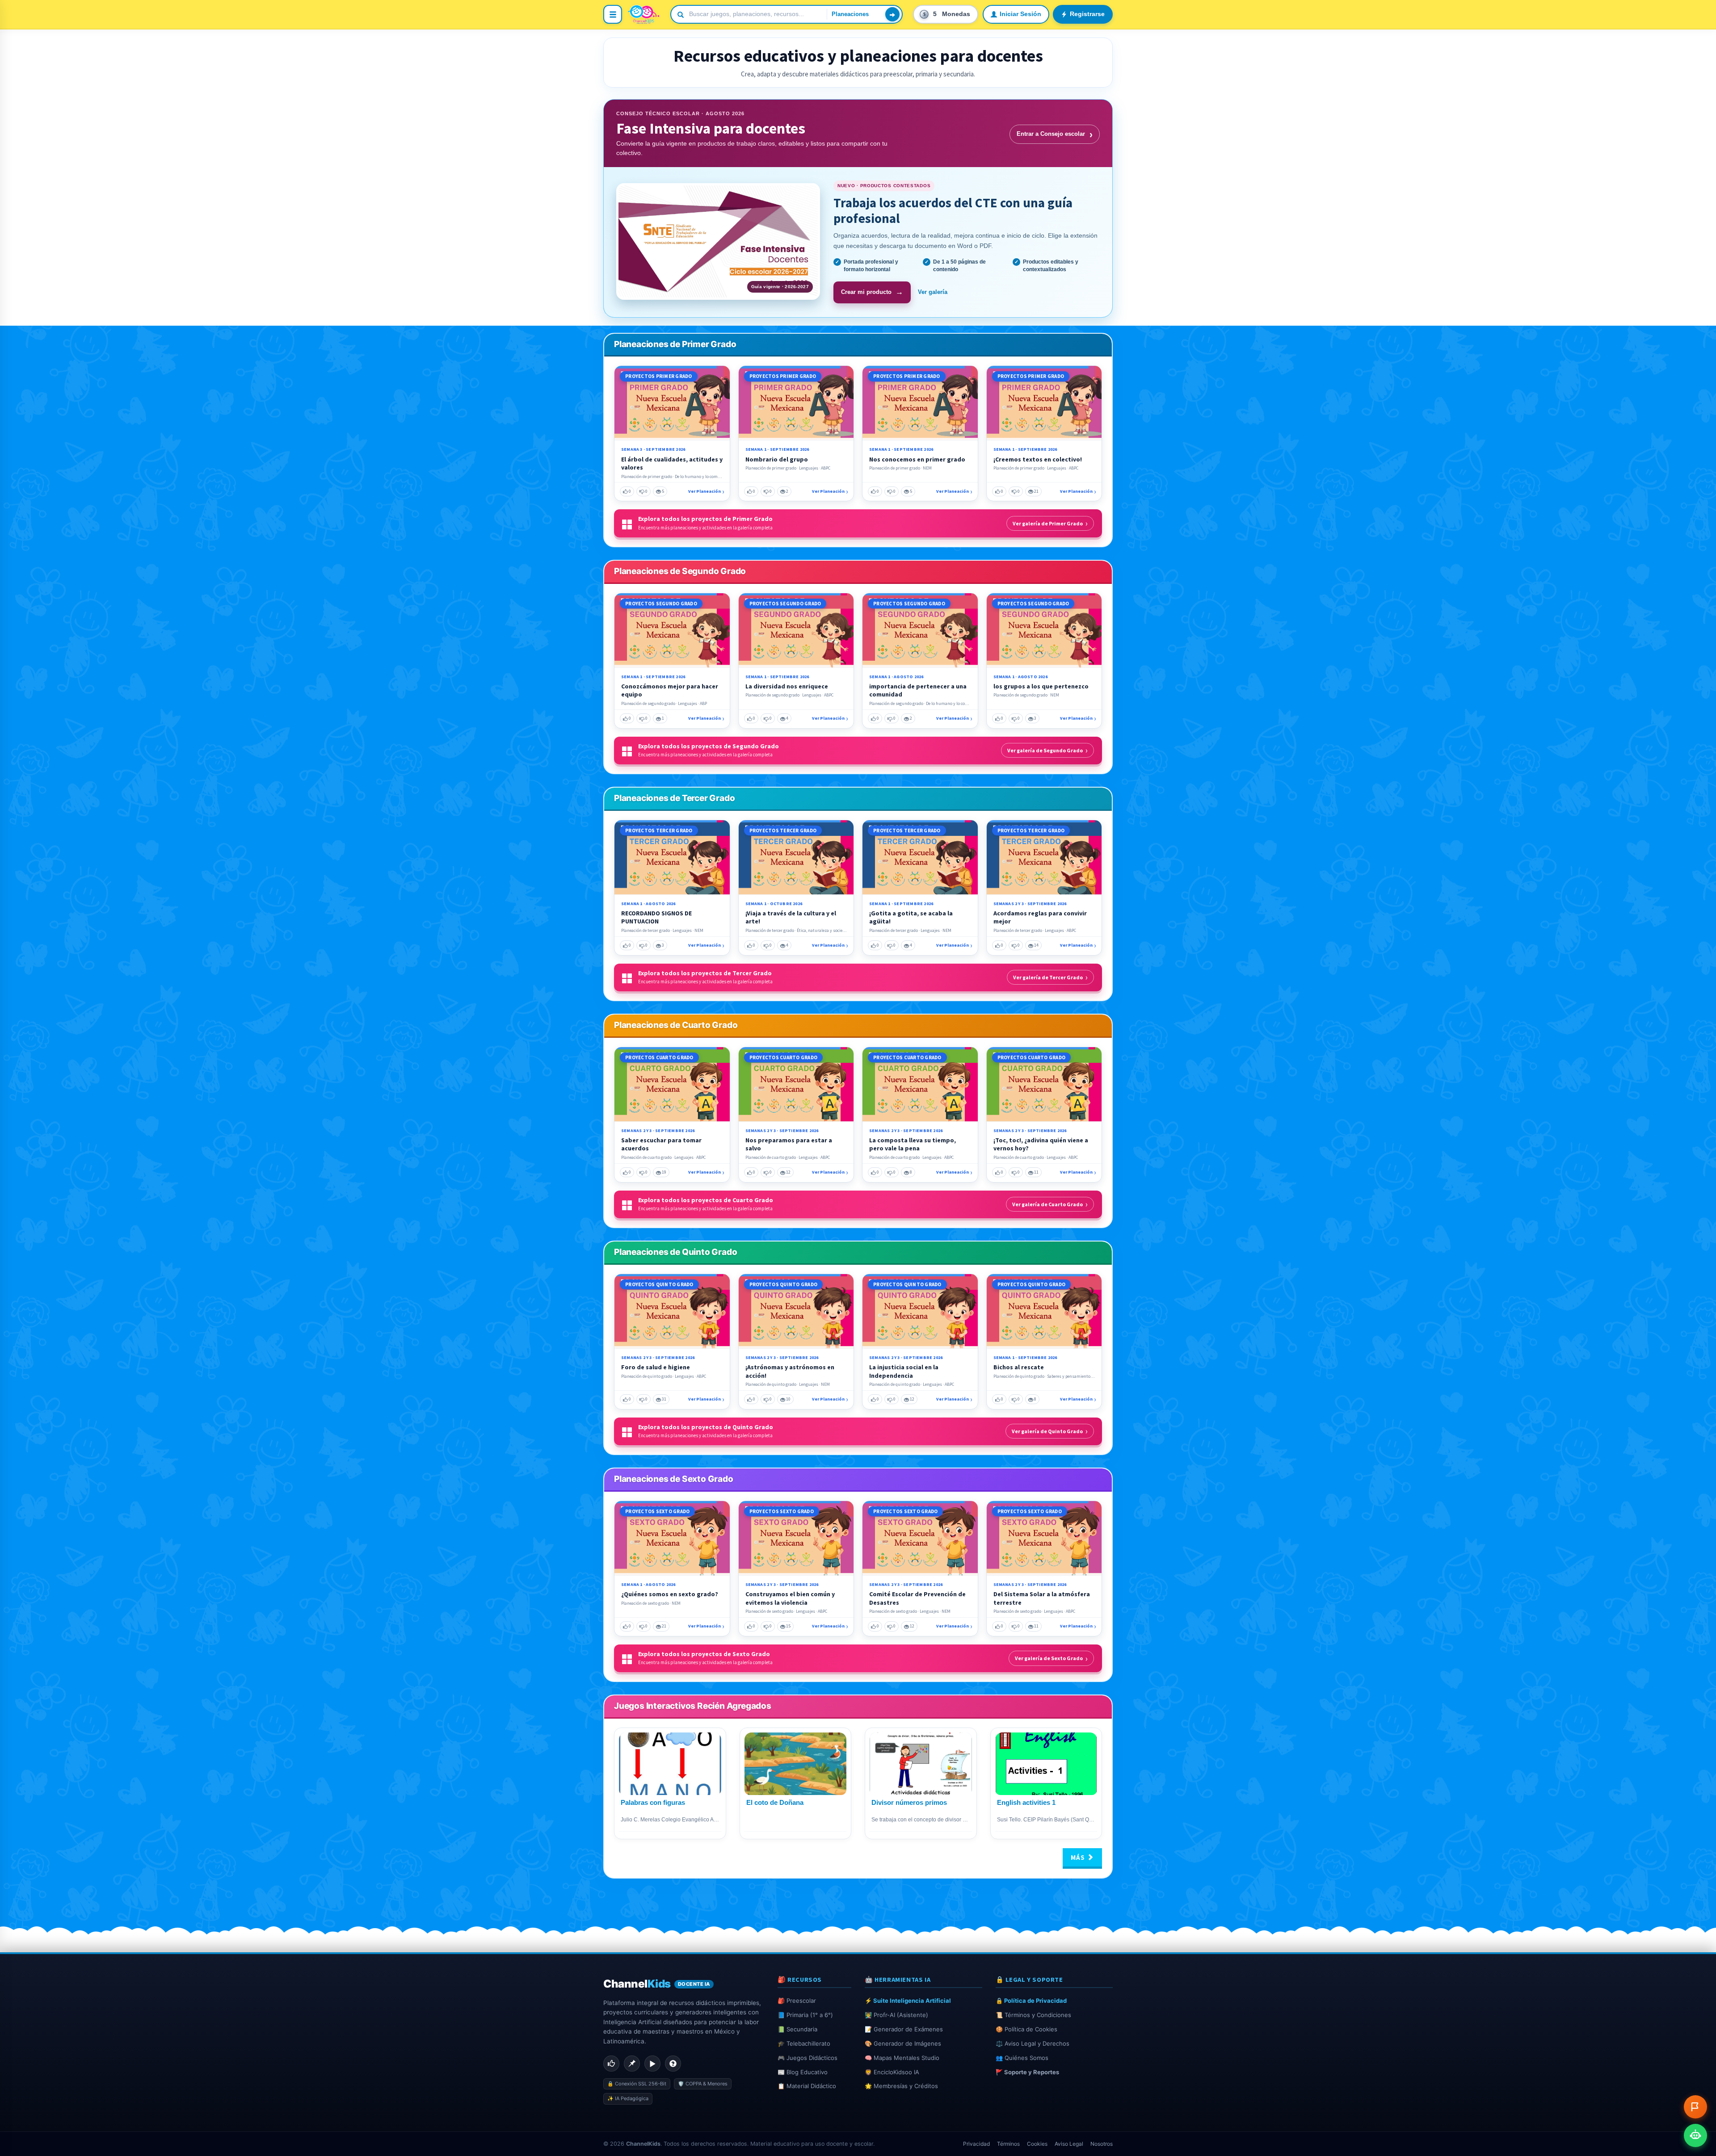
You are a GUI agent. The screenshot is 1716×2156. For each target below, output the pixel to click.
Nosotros (1102, 2144)
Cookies (1037, 2144)
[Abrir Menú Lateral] (613, 14)
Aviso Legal (1069, 2144)
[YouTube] (652, 2064)
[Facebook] (611, 2064)
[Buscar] (892, 14)
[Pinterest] (632, 2064)
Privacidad (976, 2144)
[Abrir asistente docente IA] (1695, 2135)
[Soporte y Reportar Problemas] (1695, 2107)
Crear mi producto (872, 292)
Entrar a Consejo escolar (1055, 134)
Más (1079, 1857)
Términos (1008, 2144)
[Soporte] (673, 2064)
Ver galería (933, 292)
